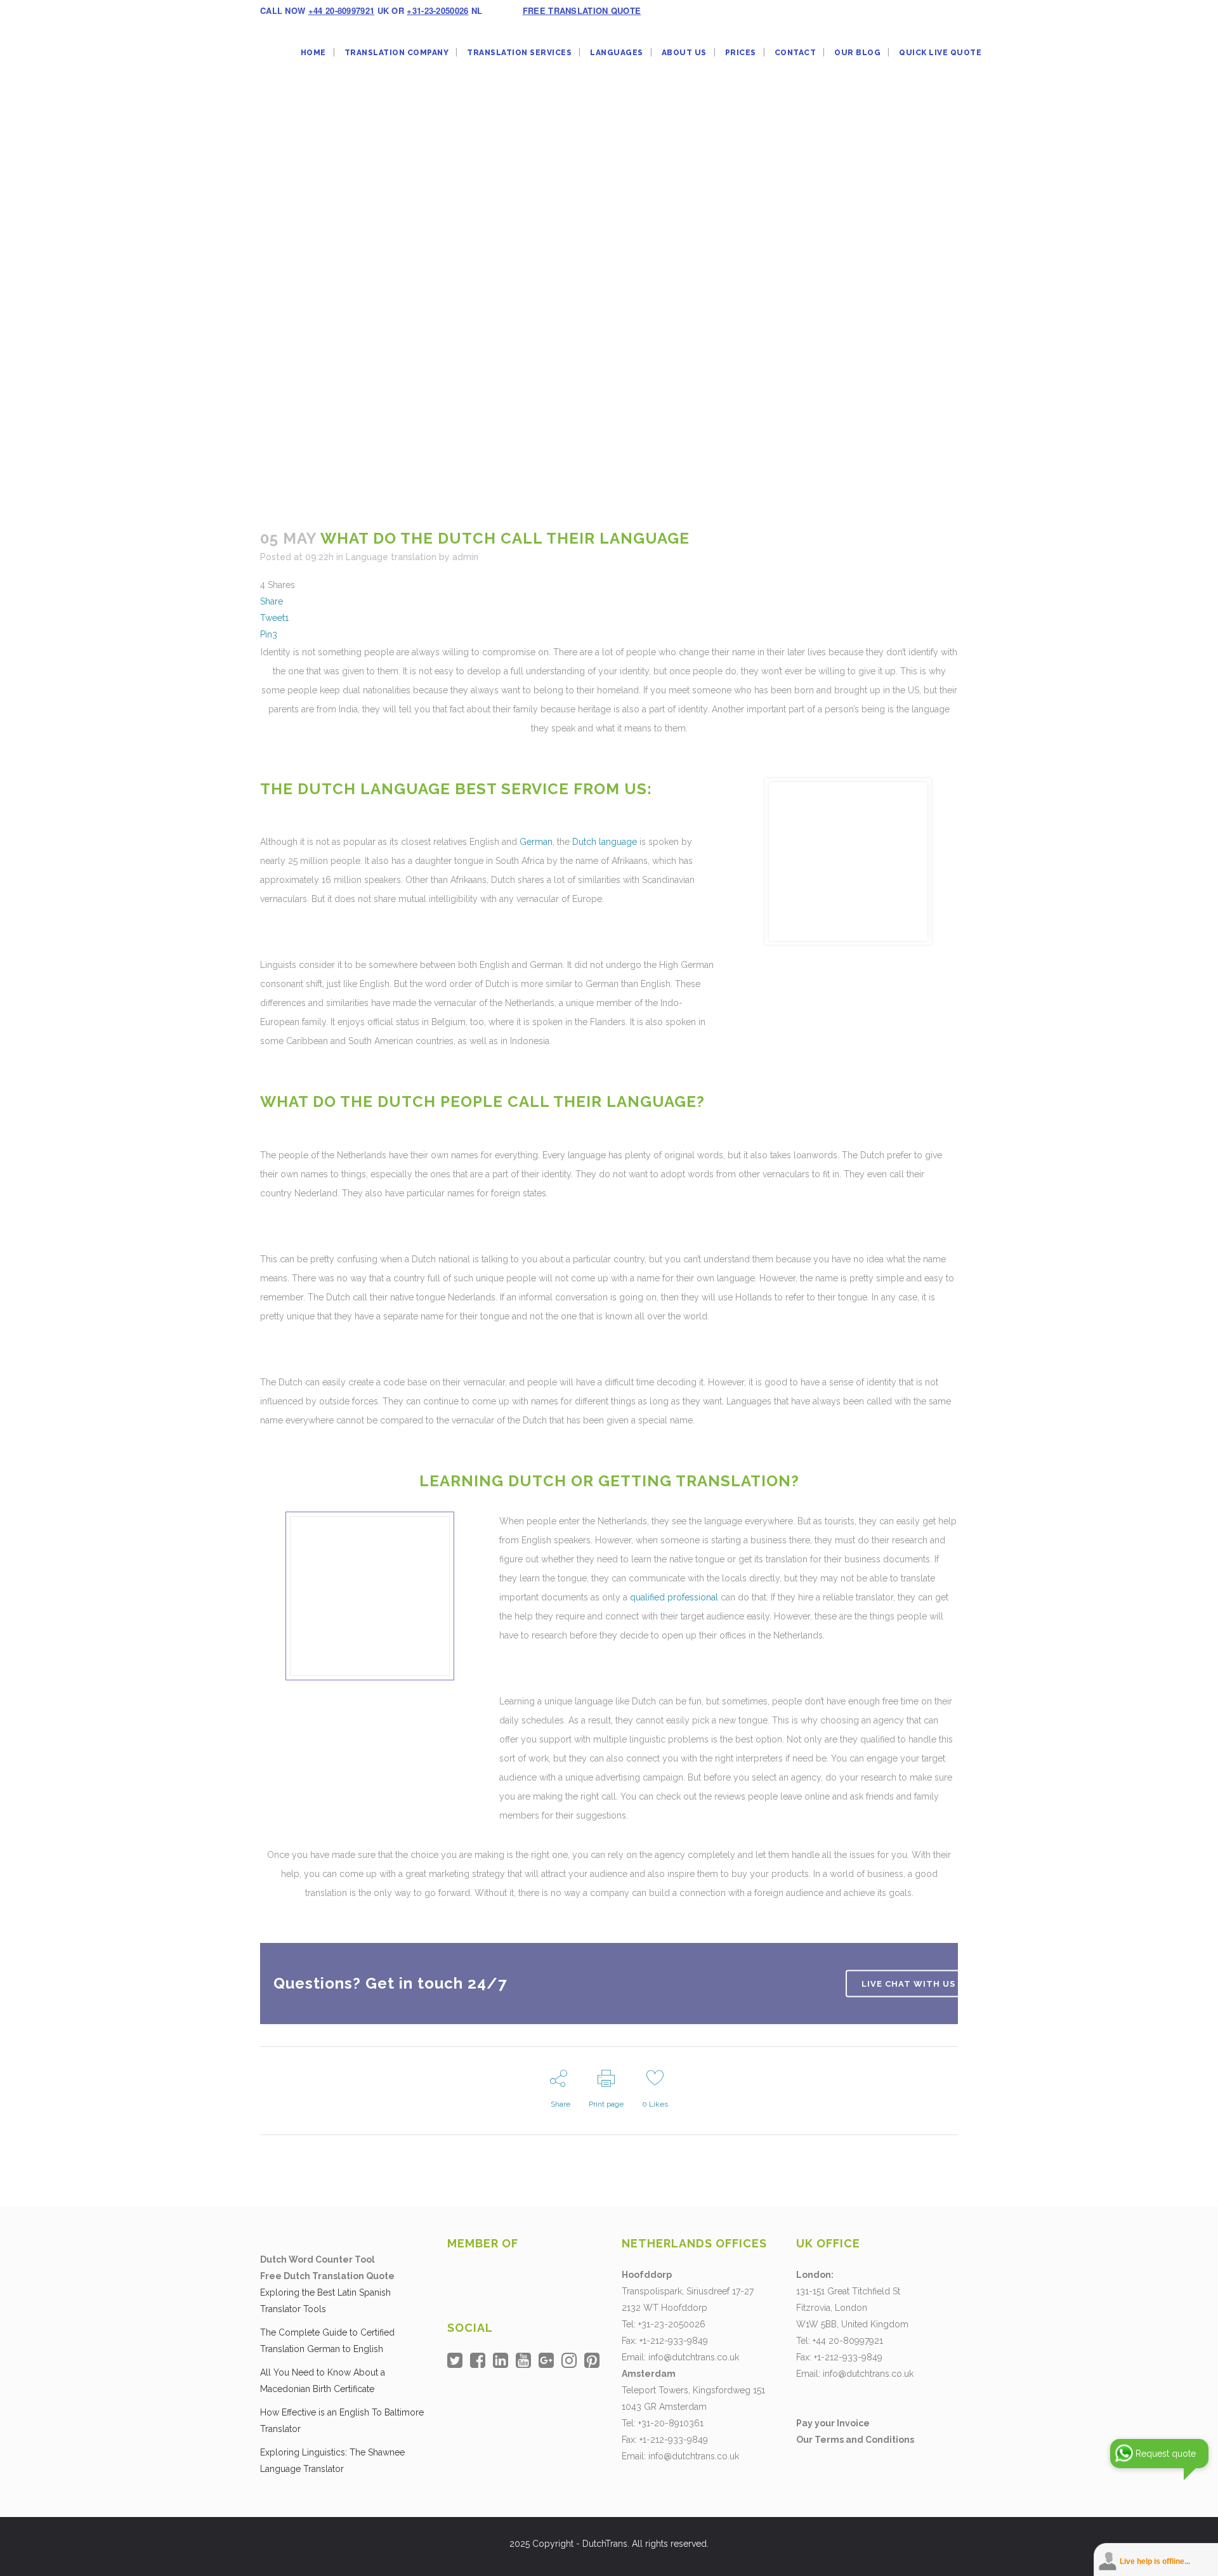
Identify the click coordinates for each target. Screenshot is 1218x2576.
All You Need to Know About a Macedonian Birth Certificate (323, 2381)
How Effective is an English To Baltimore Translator (342, 2421)
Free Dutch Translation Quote (327, 2276)
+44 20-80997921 (342, 10)
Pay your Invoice (833, 2423)
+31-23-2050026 (437, 10)
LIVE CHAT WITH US (908, 1983)
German (536, 842)
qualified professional (674, 1597)
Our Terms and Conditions (855, 2440)
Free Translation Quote (582, 10)
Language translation (391, 557)
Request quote (1166, 2454)
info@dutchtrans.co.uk (694, 2357)
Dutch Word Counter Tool (318, 2259)
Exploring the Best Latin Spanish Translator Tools (325, 2301)
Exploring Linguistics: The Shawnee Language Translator (332, 2461)
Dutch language (605, 842)
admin (465, 557)
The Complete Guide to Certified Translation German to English (327, 2341)
